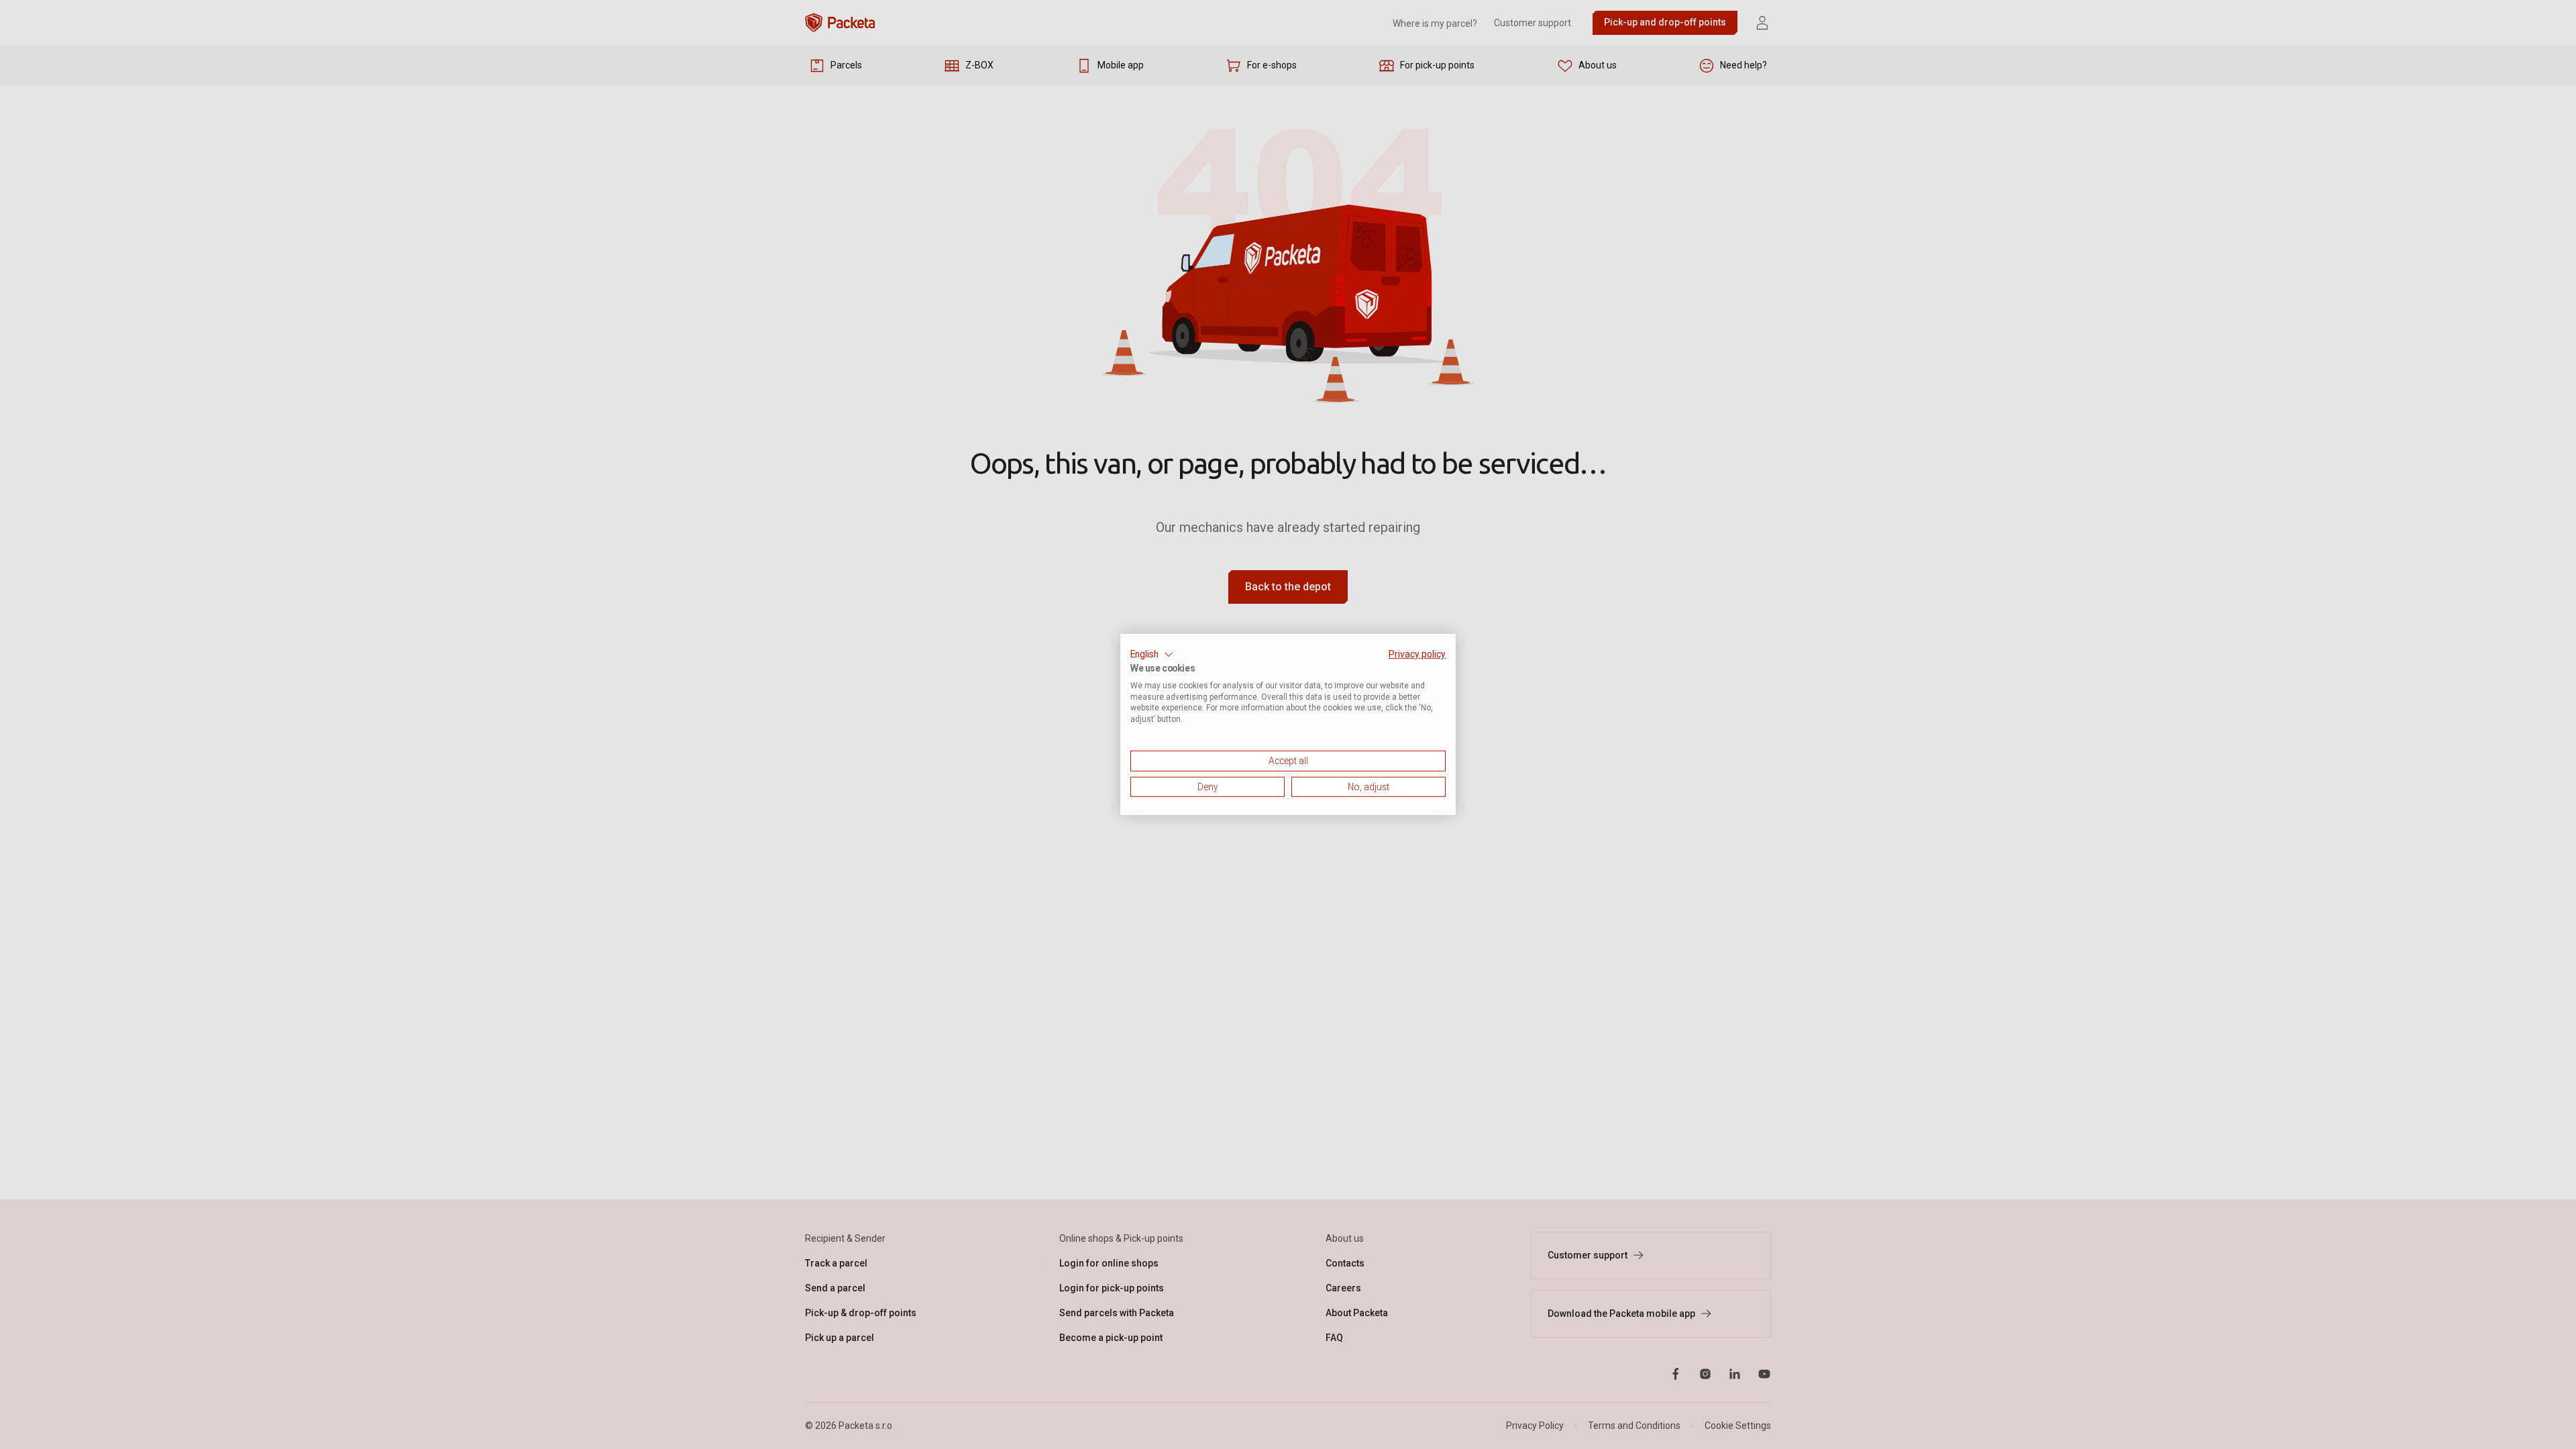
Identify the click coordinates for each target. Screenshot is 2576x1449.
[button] (1152, 655)
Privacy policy (1417, 654)
